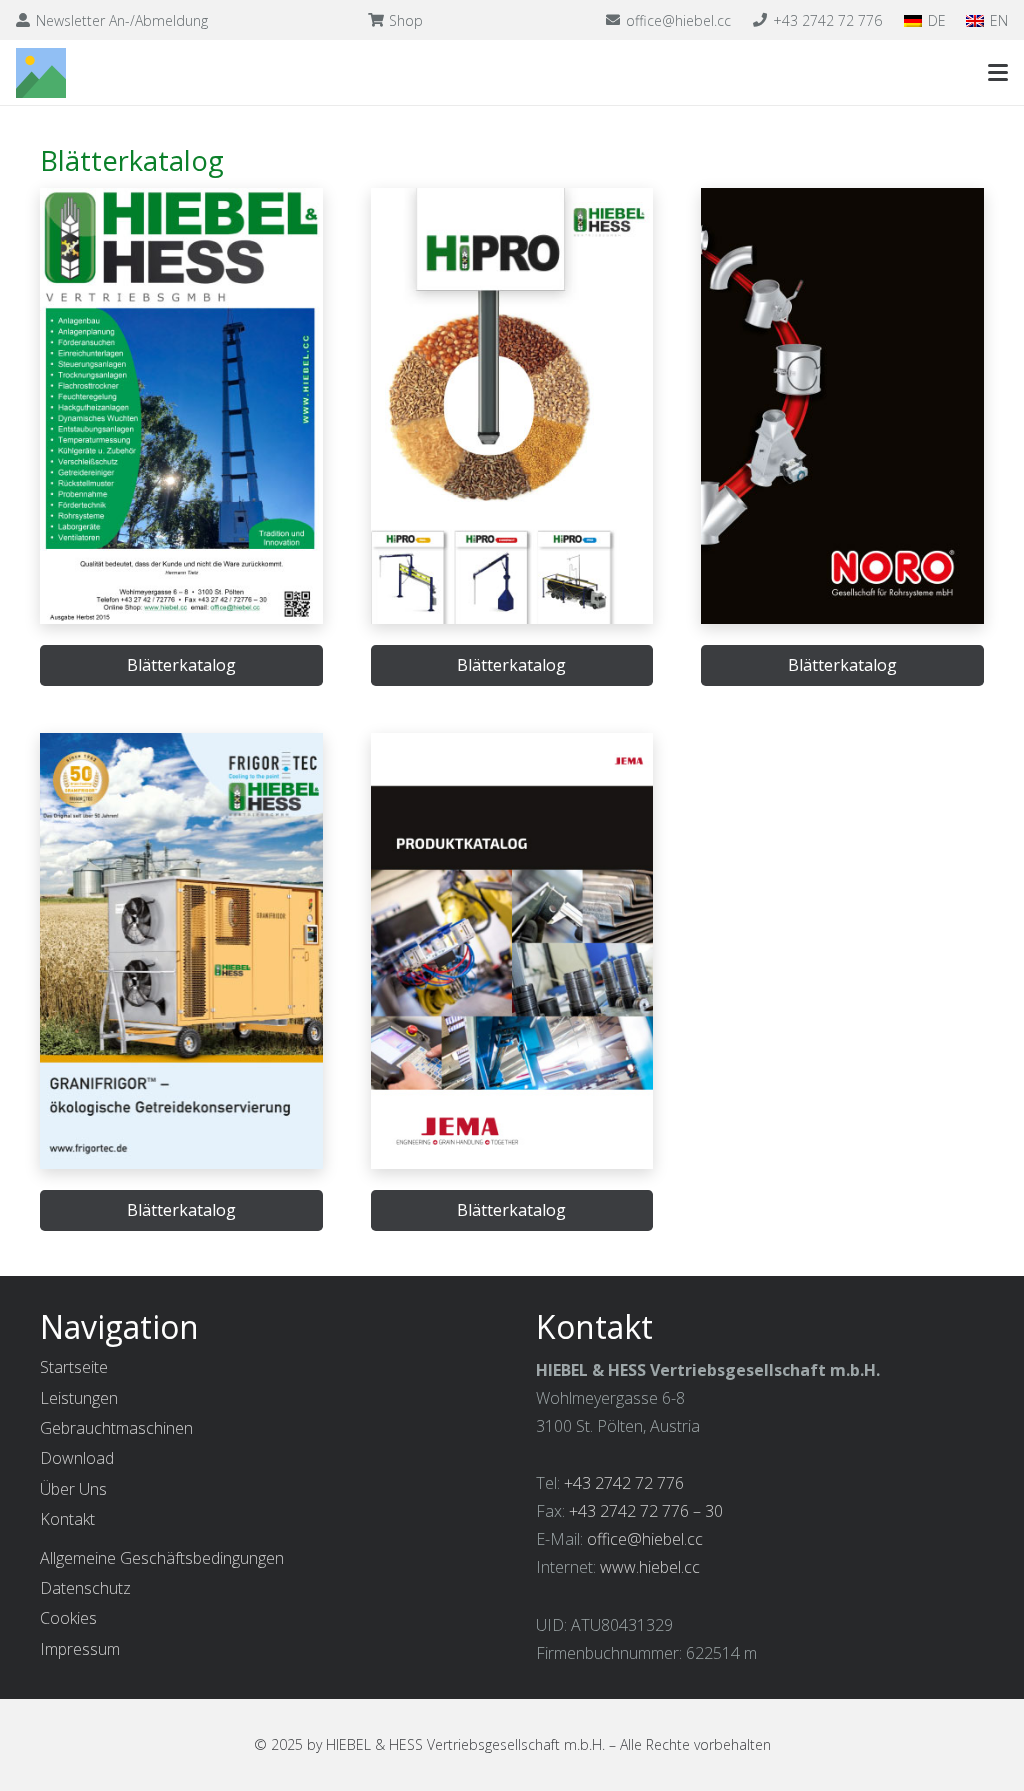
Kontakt (67, 1519)
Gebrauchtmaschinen (116, 1428)
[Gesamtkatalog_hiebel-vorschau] (181, 406)
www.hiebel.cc (650, 1567)
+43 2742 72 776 (624, 1483)
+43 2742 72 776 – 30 (646, 1511)
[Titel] (41, 73)
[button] (998, 73)
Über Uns (73, 1489)
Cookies (68, 1618)
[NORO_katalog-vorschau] (842, 406)
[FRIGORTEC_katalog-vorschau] (181, 951)
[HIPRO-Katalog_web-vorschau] (512, 406)
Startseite (74, 1367)
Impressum (80, 1649)
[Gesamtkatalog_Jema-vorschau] (512, 951)
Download (77, 1458)
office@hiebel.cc (645, 1539)
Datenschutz (85, 1588)
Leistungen (79, 1398)
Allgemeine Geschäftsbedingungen (162, 1558)
